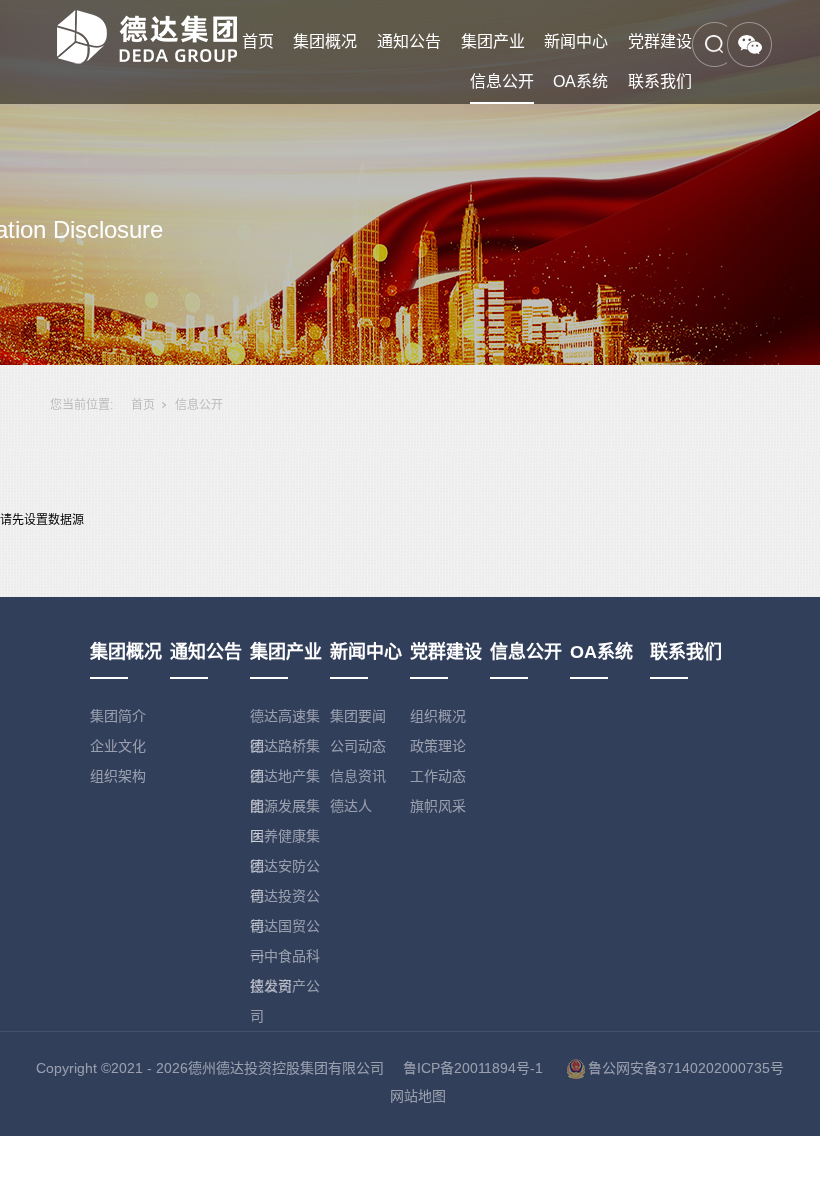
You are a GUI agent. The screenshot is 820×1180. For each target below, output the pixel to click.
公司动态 (358, 746)
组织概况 (438, 716)
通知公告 (409, 41)
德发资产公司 (285, 989)
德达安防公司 (285, 869)
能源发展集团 (285, 809)
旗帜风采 (438, 806)
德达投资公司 (285, 899)
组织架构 (118, 776)
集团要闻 (358, 716)
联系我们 (660, 81)
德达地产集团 (285, 779)
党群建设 (660, 41)
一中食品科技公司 (285, 959)
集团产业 (493, 41)
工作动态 (438, 776)
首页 (258, 41)
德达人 (351, 806)
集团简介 (118, 716)
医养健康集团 (285, 839)
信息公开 (502, 81)
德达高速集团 (285, 719)
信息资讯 (358, 776)
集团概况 (325, 41)
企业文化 (118, 746)
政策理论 (438, 746)
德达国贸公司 (285, 929)
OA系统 (580, 81)
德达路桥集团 (285, 749)
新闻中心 (576, 41)
